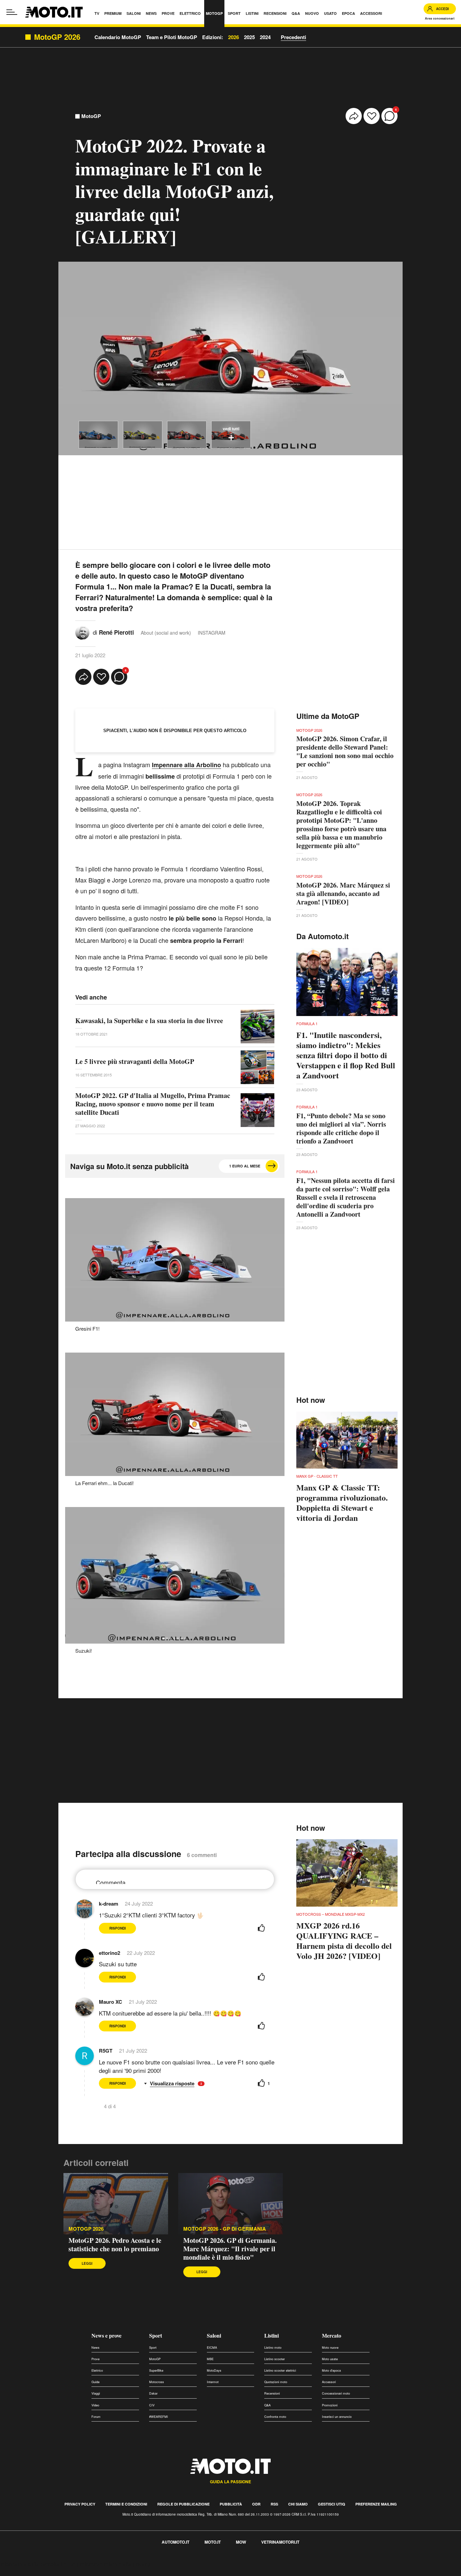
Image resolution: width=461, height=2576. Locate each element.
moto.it (213, 2542)
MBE (210, 2359)
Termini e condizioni (126, 2504)
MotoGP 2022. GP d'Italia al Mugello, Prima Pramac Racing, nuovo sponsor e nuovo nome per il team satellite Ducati (153, 1104)
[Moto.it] (54, 12)
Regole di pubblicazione (183, 2504)
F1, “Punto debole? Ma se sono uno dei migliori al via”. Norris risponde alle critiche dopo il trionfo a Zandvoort (341, 1128)
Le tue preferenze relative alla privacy (105, 2564)
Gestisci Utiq (332, 2504)
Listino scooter (275, 2359)
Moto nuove (330, 2348)
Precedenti (293, 37)
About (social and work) (166, 633)
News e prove (106, 2335)
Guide (96, 2382)
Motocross (157, 2382)
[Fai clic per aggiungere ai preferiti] (372, 116)
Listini (272, 2335)
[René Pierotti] (82, 632)
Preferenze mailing (376, 2504)
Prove (96, 2359)
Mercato (332, 2335)
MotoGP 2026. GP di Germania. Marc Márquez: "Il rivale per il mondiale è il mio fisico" (230, 2249)
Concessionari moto (336, 2393)
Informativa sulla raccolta (30, 2564)
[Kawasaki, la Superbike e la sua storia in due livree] (257, 1026)
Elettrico (97, 2370)
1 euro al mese (245, 1166)
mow (241, 2542)
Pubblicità (231, 2504)
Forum (96, 2417)
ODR (256, 2504)
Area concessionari (440, 18)
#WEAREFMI (159, 2417)
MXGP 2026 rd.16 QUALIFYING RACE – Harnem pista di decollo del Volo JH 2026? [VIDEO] (344, 1941)
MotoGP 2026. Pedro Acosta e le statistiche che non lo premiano (115, 2245)
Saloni (214, 2335)
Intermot (213, 2382)
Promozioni (330, 2405)
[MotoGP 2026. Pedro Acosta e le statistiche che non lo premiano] (116, 2204)
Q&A (267, 2405)
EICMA (212, 2348)
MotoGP (91, 116)
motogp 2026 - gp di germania (225, 2229)
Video (95, 2405)
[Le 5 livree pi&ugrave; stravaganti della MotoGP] (257, 1067)
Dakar (153, 2393)
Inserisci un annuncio (337, 2417)
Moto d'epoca (331, 2370)
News (96, 2348)
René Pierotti (116, 632)
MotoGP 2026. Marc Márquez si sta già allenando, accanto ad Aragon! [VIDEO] (343, 893)
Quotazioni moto (276, 2382)
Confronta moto (275, 2417)
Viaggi (96, 2393)
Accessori (329, 2382)
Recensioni (272, 2393)
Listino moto (273, 2348)
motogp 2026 (86, 2229)
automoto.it (175, 2542)
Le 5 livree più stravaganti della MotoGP (135, 1061)
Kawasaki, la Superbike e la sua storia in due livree (149, 1021)
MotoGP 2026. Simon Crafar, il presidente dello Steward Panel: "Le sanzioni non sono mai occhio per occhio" (345, 751)
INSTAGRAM (212, 633)
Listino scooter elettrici (280, 2370)
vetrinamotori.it (280, 2542)
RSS (274, 2504)
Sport (156, 2335)
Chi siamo (298, 2504)
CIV (152, 2405)
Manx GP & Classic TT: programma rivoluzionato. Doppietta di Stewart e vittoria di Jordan (342, 1503)
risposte (186, 2083)
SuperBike (156, 2370)
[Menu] (12, 12)
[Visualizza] (98, 435)
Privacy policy (80, 2504)
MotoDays (214, 2370)
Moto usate (330, 2359)
